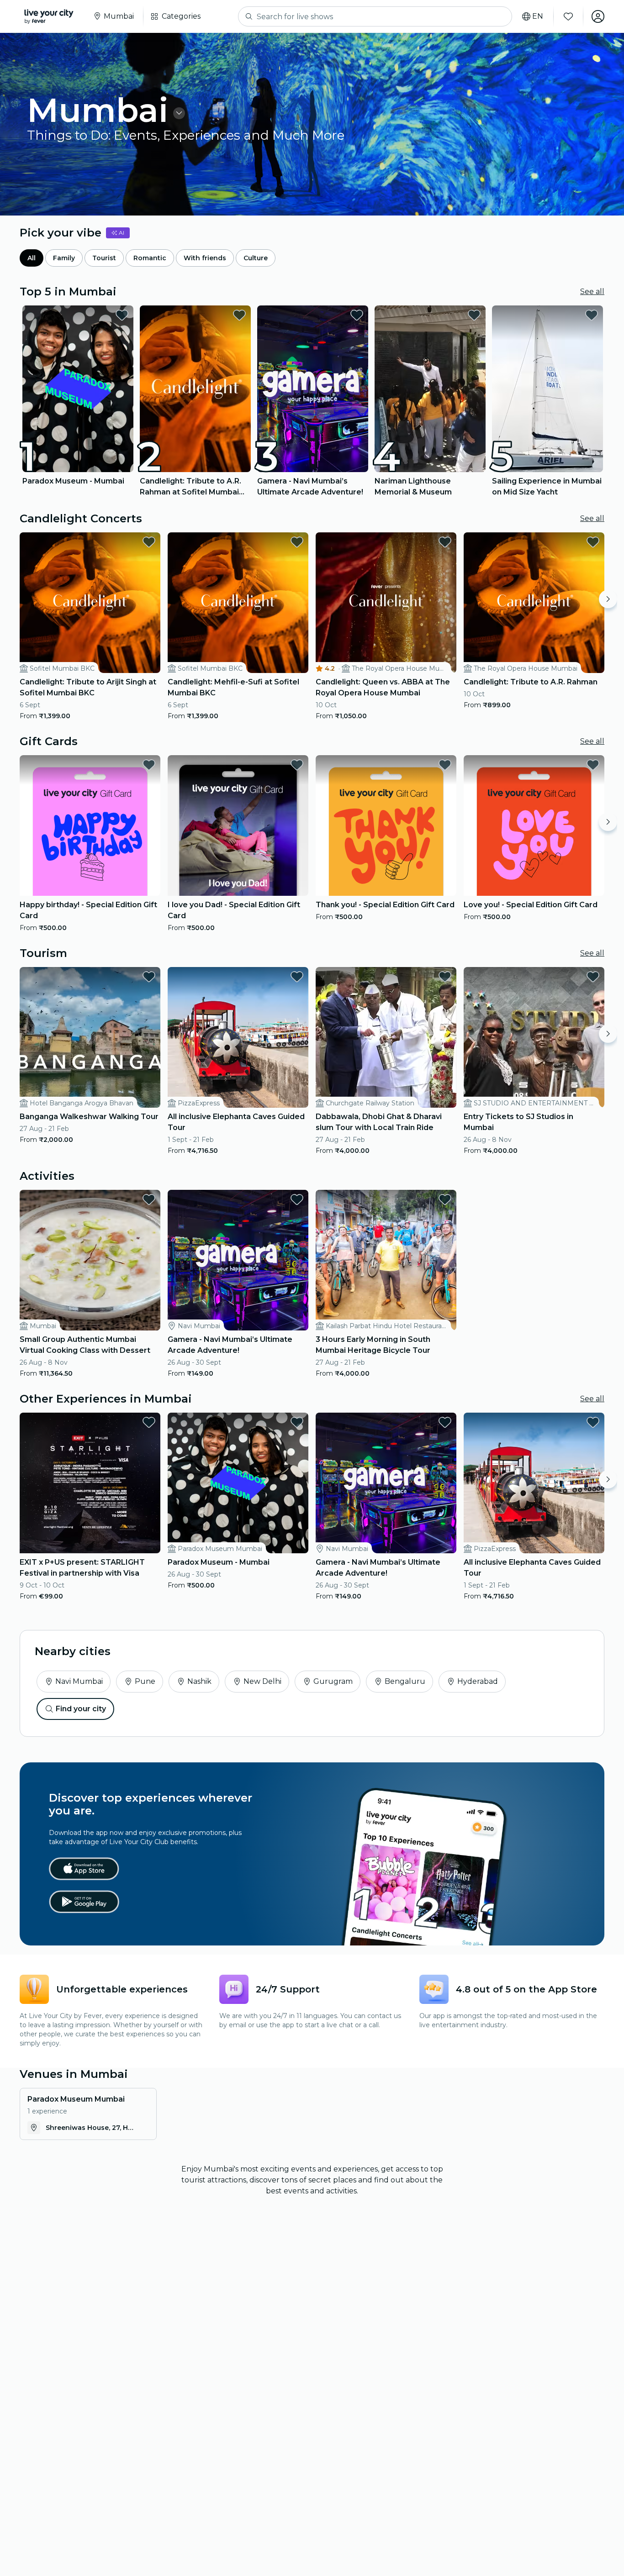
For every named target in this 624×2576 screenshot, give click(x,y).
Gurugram (333, 1681)
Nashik (199, 1681)
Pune (145, 1681)
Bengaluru (405, 1681)
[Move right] (608, 599)
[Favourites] (568, 16)
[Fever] (49, 16)
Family (64, 258)
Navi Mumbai (79, 1681)
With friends (205, 258)
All (32, 258)
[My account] (598, 16)
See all (592, 292)
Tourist (104, 258)
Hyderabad (478, 1681)
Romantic (150, 258)
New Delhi (262, 1681)
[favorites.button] (122, 315)
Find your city (81, 1709)
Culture (256, 258)
